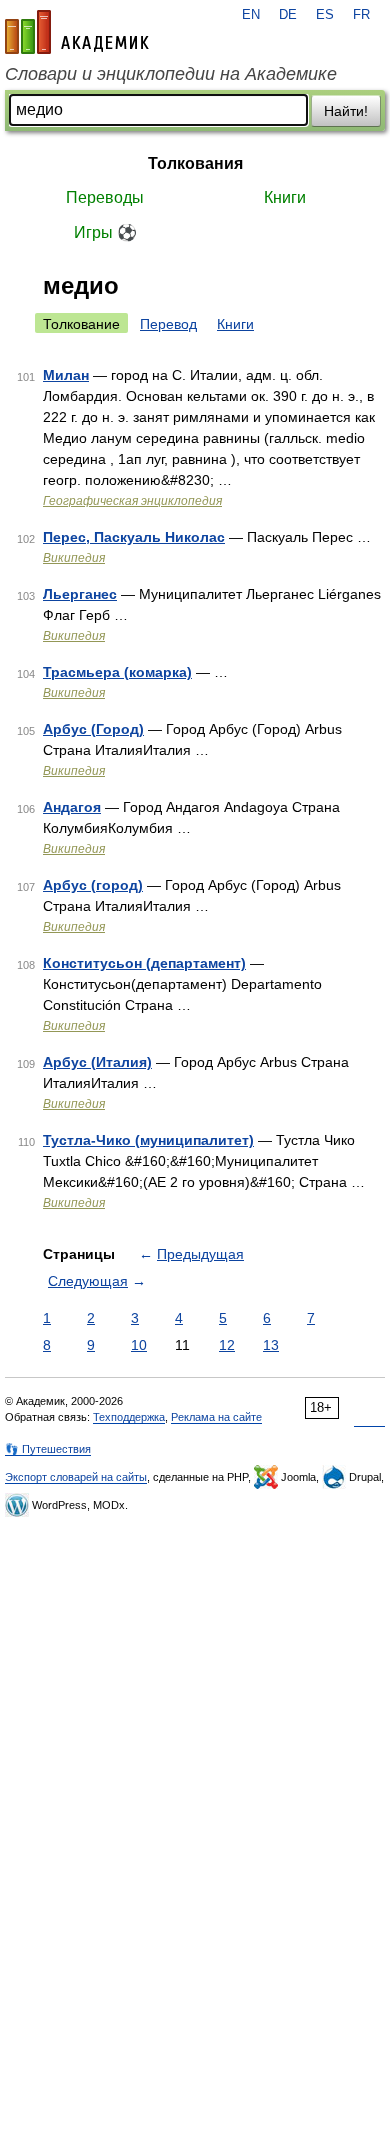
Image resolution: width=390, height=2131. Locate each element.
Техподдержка (129, 1417)
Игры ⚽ (105, 232)
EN (251, 15)
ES (325, 15)
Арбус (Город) (93, 729)
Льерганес (80, 594)
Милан (66, 375)
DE (288, 15)
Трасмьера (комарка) (117, 672)
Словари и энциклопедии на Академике (171, 74)
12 (227, 1345)
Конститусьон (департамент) (144, 963)
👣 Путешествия (48, 1449)
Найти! (346, 111)
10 (139, 1345)
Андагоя (72, 807)
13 (271, 1345)
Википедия (74, 558)
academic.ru (77, 32)
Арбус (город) (93, 885)
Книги (285, 197)
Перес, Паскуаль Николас (134, 537)
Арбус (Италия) (97, 1062)
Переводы (105, 197)
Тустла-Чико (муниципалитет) (148, 1140)
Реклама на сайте (216, 1417)
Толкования (195, 163)
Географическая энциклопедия (132, 501)
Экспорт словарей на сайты (76, 1477)
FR (361, 15)
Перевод (168, 324)
